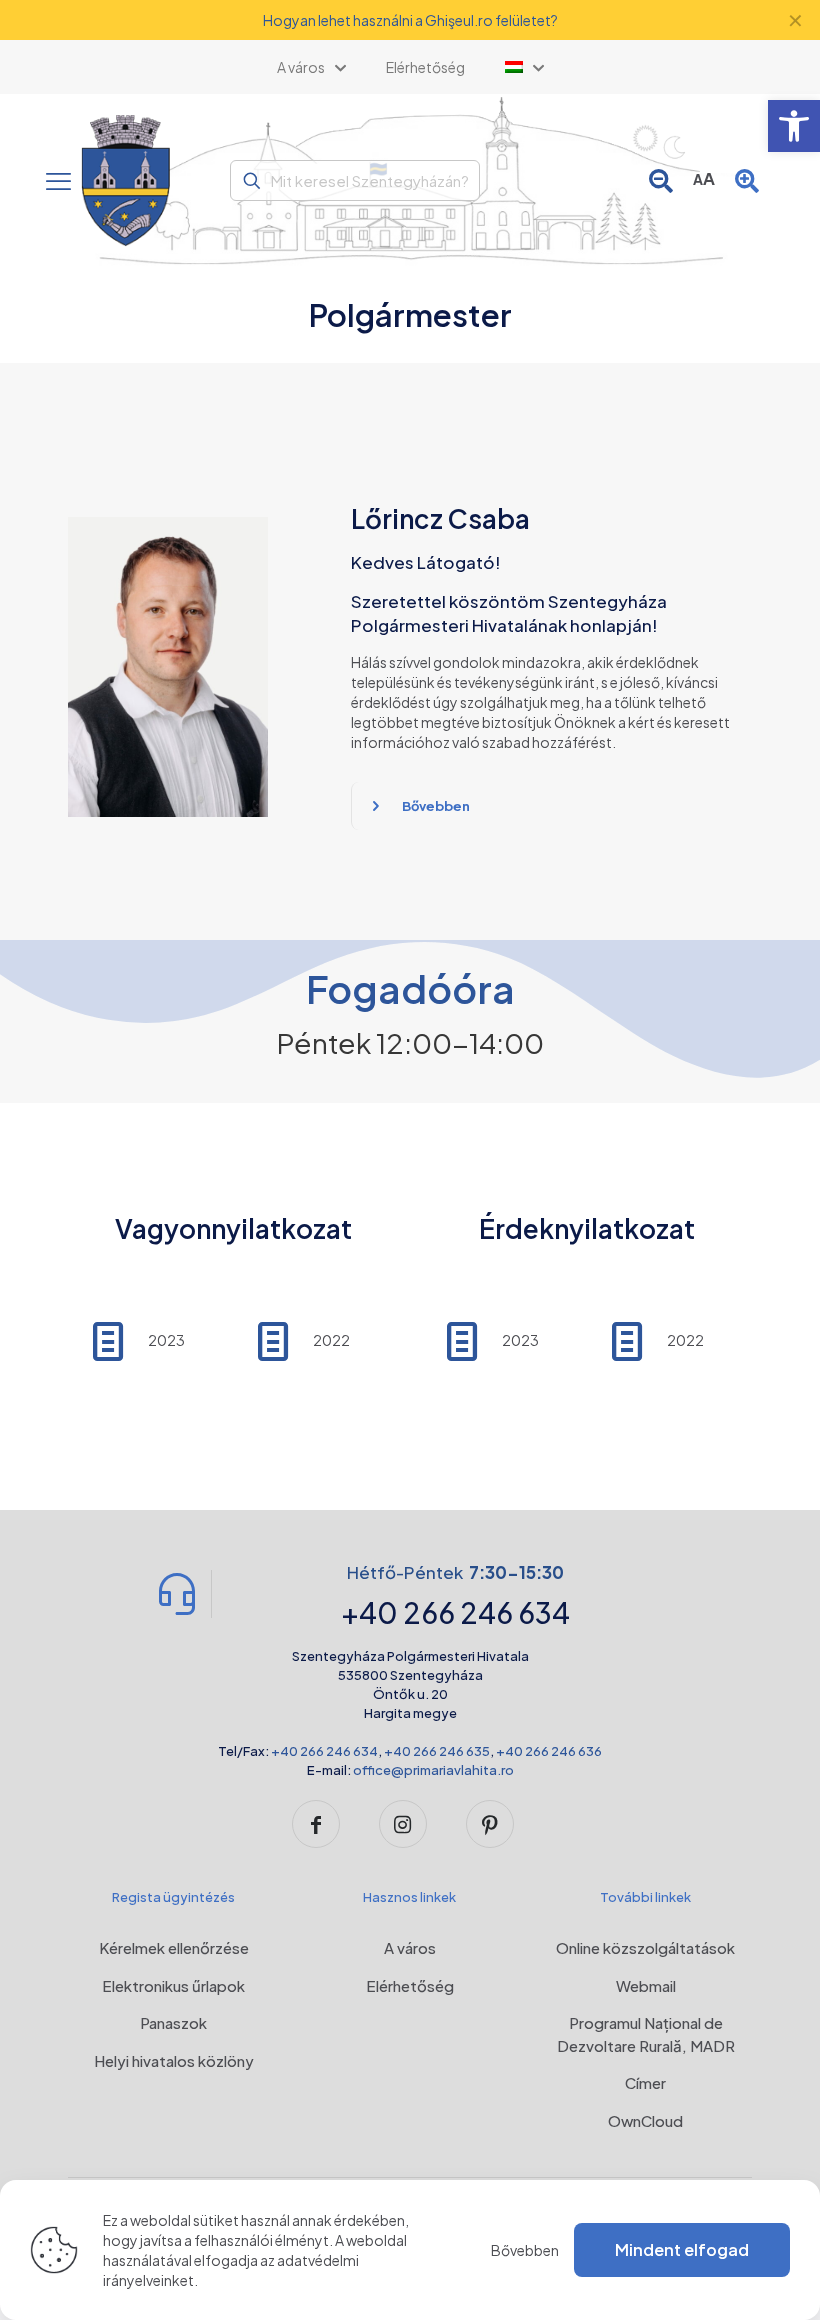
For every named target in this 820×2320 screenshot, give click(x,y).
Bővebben (525, 2250)
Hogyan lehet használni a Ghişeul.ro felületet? (410, 20)
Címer (645, 2082)
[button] (794, 126)
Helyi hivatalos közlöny (174, 2060)
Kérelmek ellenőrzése (174, 1947)
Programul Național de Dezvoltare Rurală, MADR (646, 2034)
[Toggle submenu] (524, 67)
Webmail (646, 1985)
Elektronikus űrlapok (173, 1985)
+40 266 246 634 (324, 1751)
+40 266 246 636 (549, 1751)
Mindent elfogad (682, 2249)
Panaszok (173, 2022)
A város (410, 1947)
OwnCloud (645, 2120)
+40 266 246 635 (437, 1751)
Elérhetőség (410, 1985)
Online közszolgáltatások (645, 1947)
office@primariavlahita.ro (433, 1770)
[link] (551, 806)
